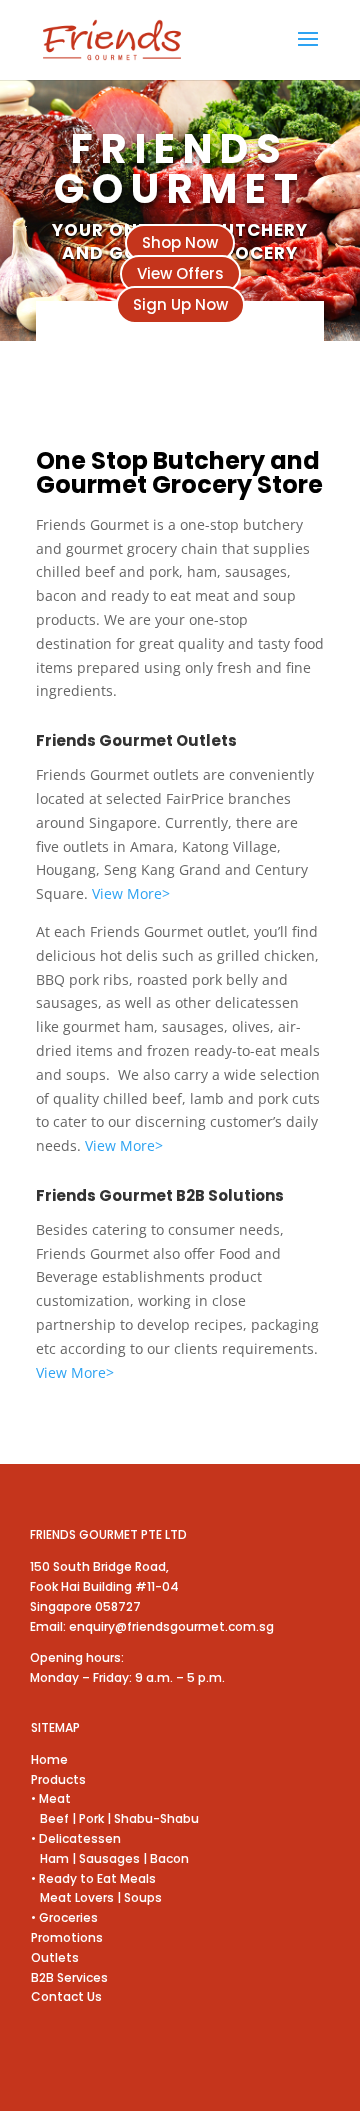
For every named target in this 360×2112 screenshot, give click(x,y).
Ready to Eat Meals (97, 1878)
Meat (53, 1798)
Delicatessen (80, 1838)
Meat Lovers (72, 1897)
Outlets (55, 1957)
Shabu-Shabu (156, 1818)
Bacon (169, 1858)
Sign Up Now (180, 304)
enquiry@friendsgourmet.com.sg (171, 1626)
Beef (50, 1818)
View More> (129, 893)
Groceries (68, 1917)
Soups (141, 1897)
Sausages (109, 1858)
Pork (91, 1818)
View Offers (180, 273)
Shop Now (180, 242)
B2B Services (69, 1977)
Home (49, 1759)
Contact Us (66, 1996)
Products (58, 1779)
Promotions (67, 1937)
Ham (51, 1858)
